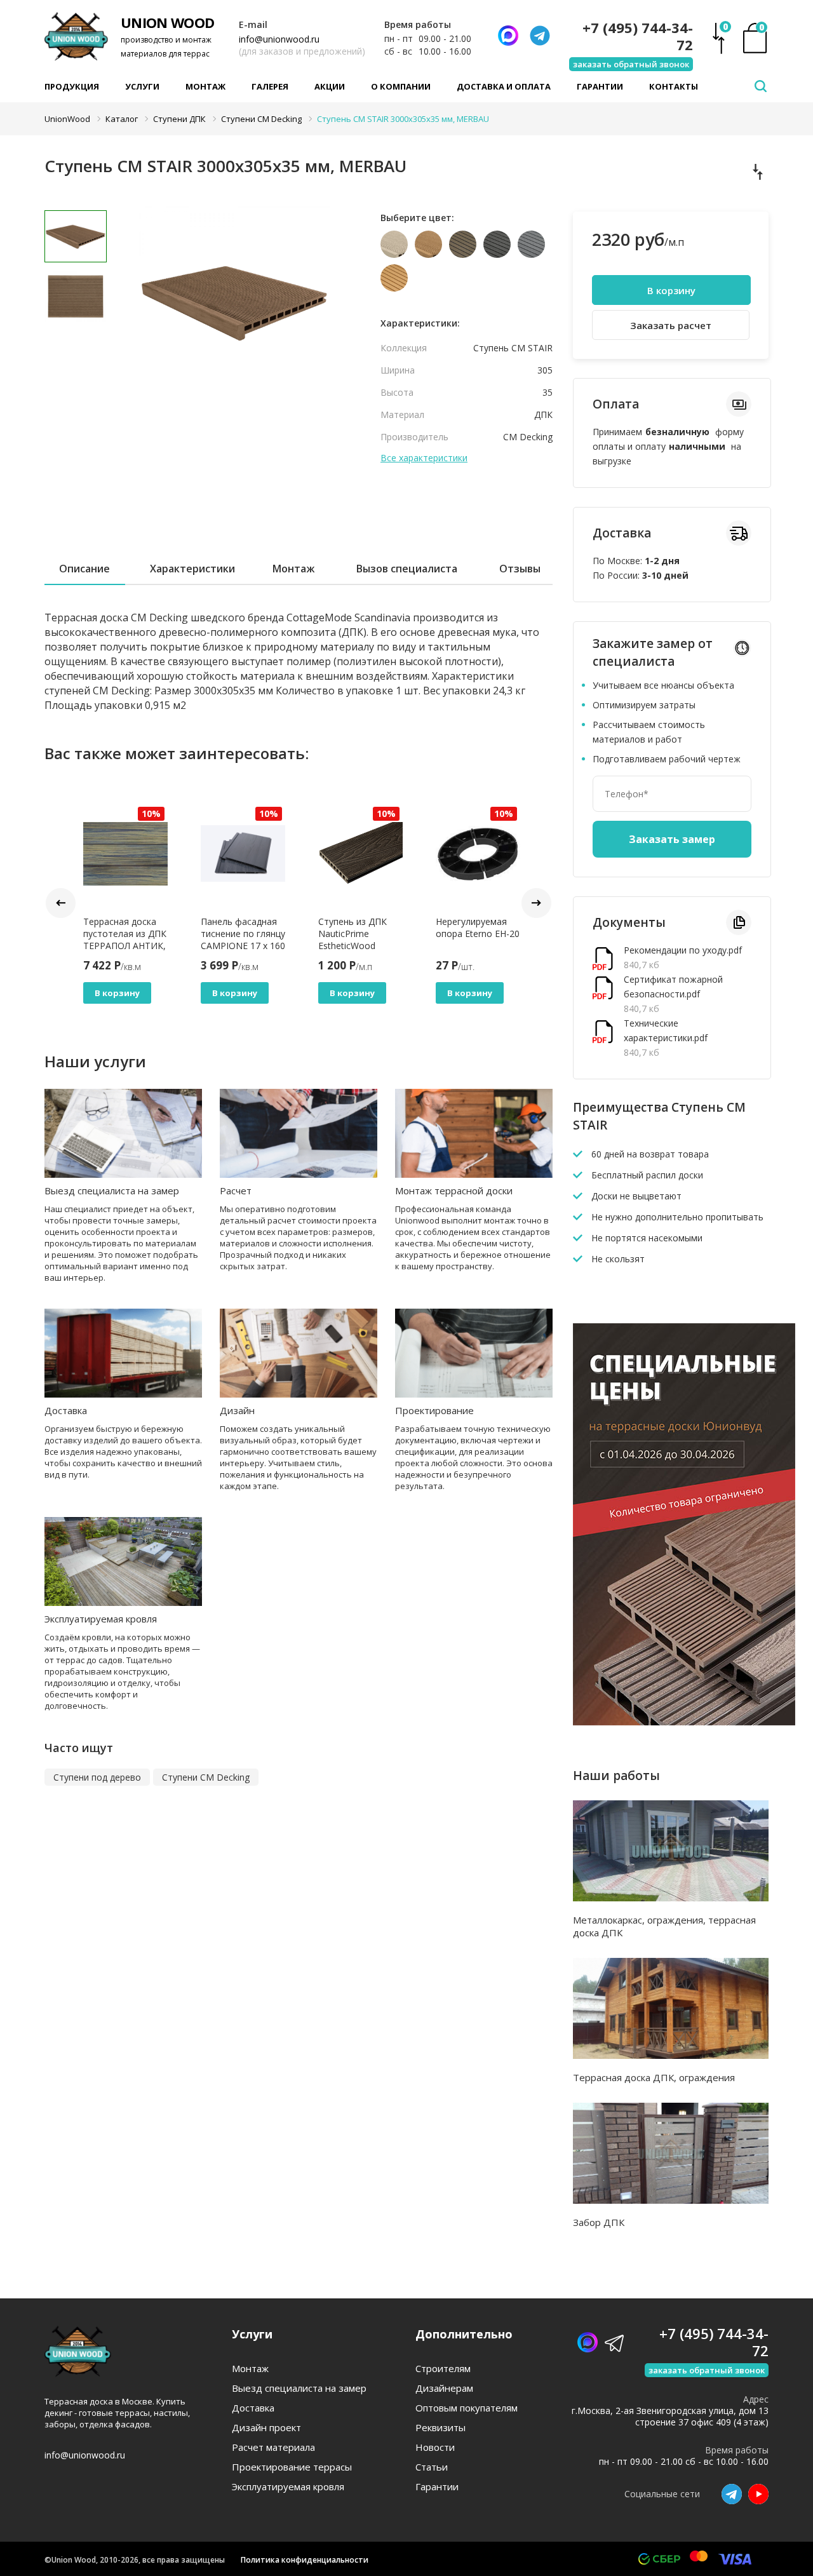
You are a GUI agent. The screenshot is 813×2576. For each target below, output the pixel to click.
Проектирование (434, 1410)
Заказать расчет (671, 325)
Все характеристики (424, 458)
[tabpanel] (235, 302)
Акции (330, 86)
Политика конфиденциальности (305, 2560)
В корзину (117, 993)
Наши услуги (95, 1061)
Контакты (674, 86)
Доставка (66, 1410)
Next (536, 903)
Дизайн (237, 1410)
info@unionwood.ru (279, 39)
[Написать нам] (508, 36)
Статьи (432, 2467)
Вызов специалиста (407, 569)
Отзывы (520, 569)
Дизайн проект (266, 2428)
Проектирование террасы (292, 2467)
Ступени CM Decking (206, 1777)
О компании (401, 86)
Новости (435, 2447)
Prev (61, 903)
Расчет (236, 1190)
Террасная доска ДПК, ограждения (654, 2077)
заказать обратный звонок (631, 64)
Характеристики (192, 569)
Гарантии (600, 86)
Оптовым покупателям (467, 2408)
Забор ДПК (599, 2222)
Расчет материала (273, 2447)
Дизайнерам (444, 2388)
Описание (84, 569)
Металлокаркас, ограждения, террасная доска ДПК (664, 1926)
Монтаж (205, 86)
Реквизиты (440, 2428)
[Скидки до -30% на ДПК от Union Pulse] (684, 1722)
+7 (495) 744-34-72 (638, 36)
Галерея (270, 86)
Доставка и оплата (504, 86)
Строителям (443, 2369)
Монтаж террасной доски (454, 1190)
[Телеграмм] (540, 36)
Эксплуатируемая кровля (101, 1619)
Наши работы (616, 1776)
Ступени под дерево (97, 1777)
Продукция (72, 86)
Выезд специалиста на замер (112, 1190)
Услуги (142, 86)
